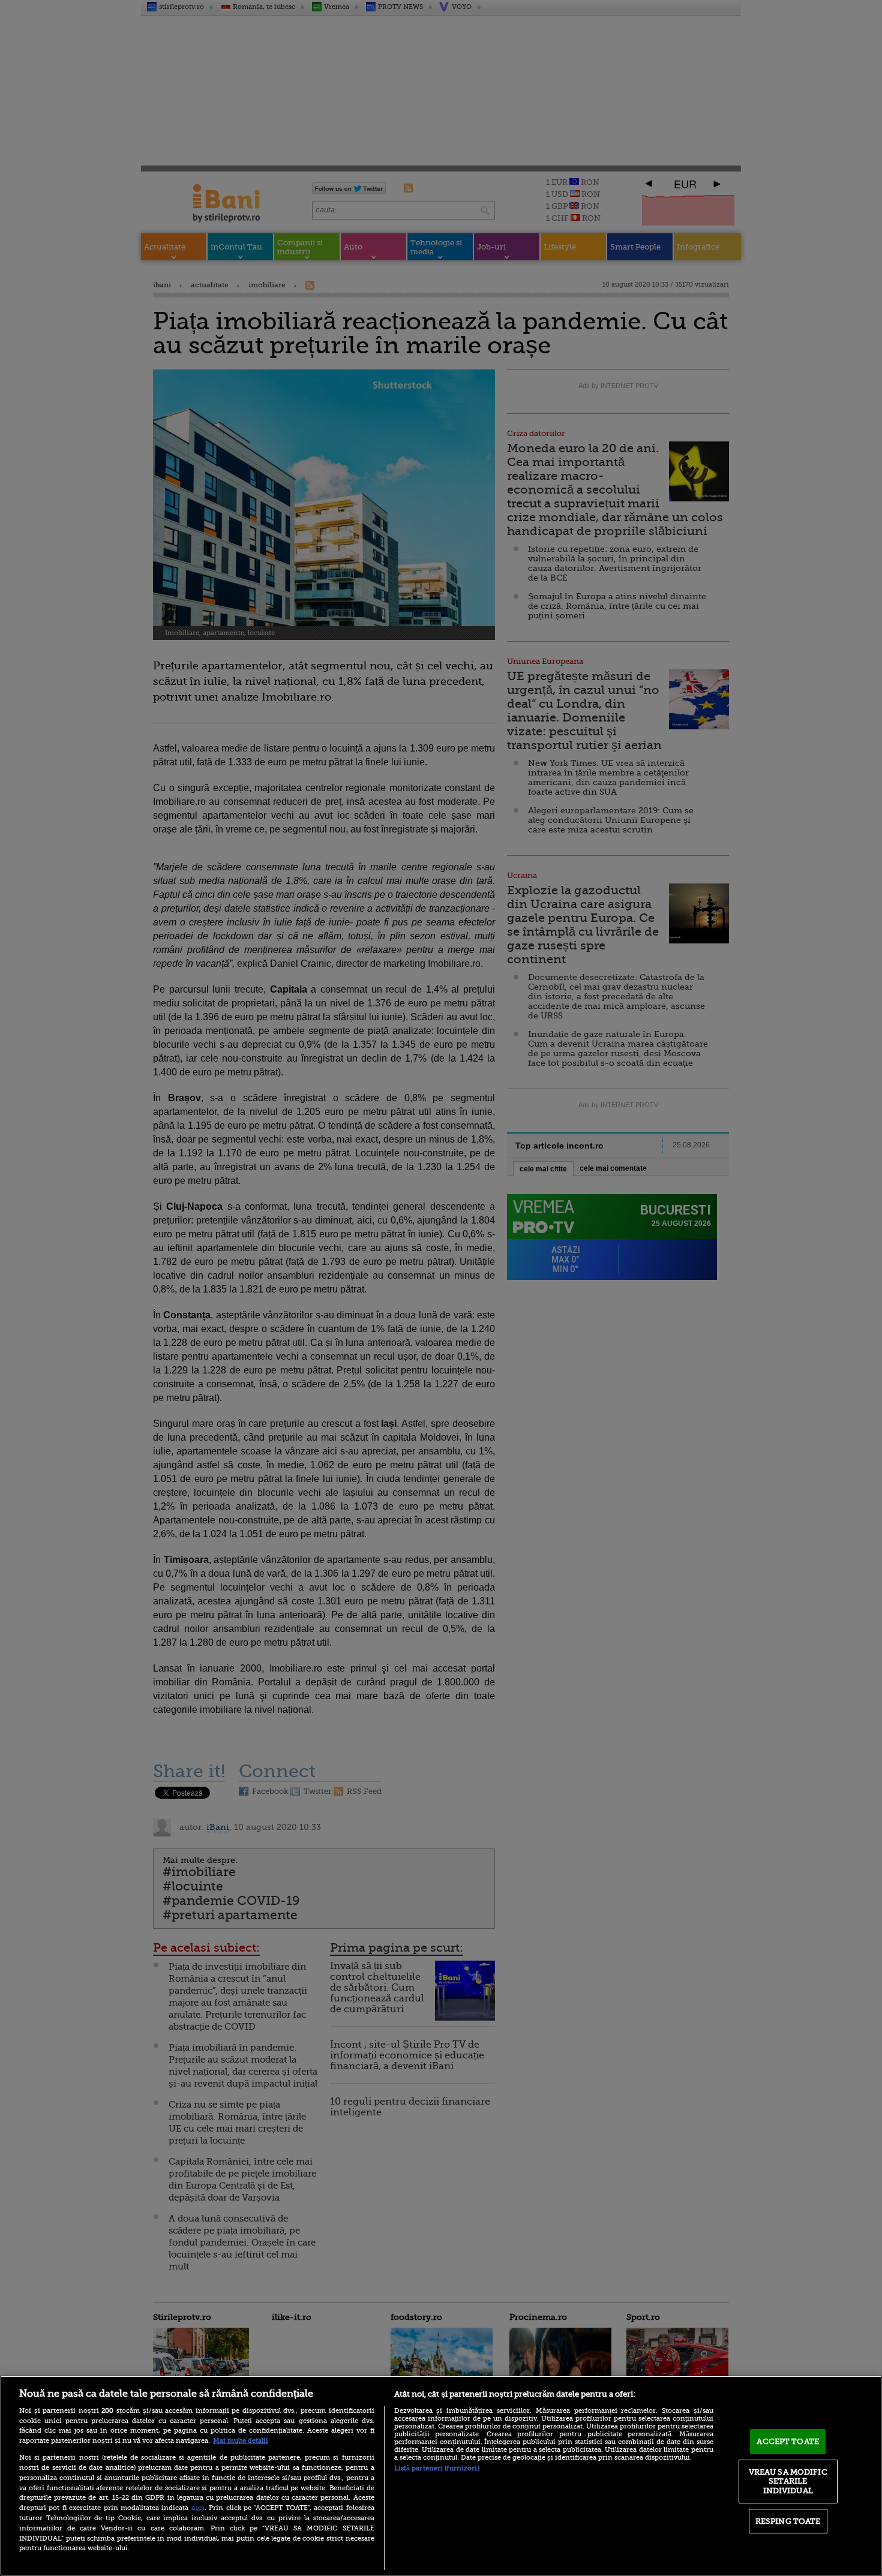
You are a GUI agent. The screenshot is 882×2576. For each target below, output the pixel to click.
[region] (441, 2476)
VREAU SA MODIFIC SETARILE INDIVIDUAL (788, 2481)
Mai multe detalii (241, 2441)
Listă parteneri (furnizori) (437, 2468)
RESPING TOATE (788, 2521)
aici (198, 2508)
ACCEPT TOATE (788, 2441)
